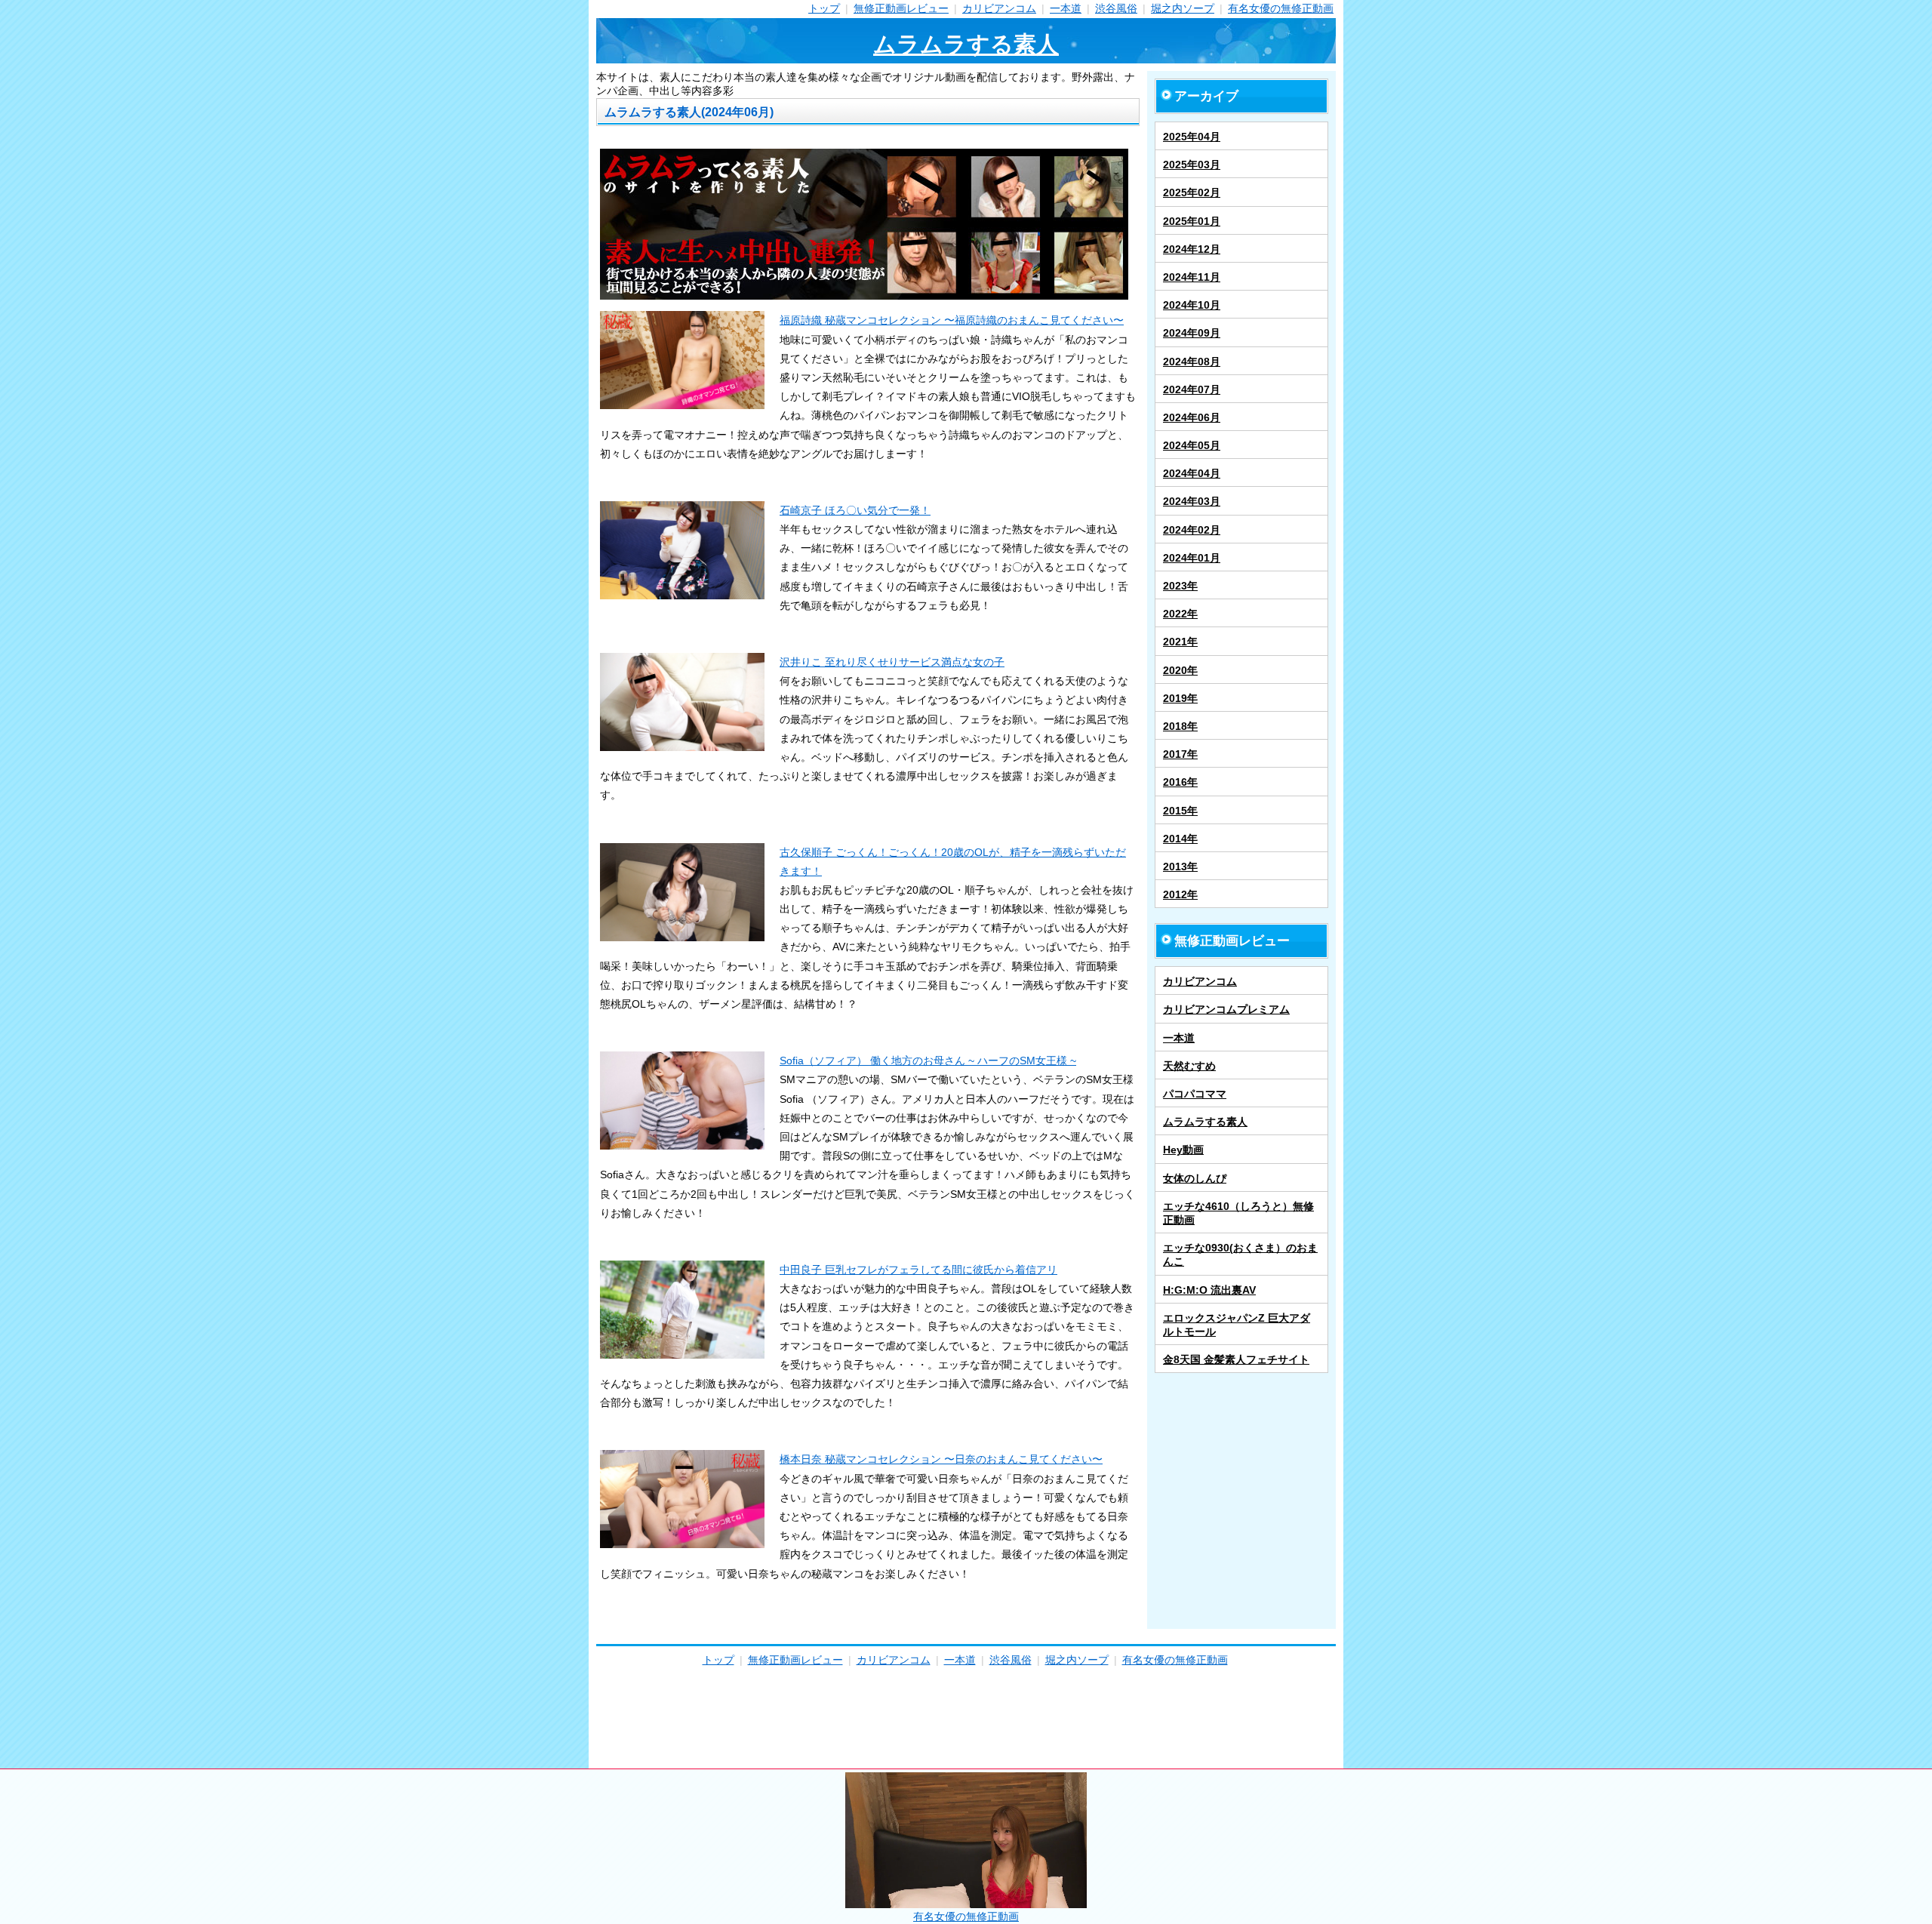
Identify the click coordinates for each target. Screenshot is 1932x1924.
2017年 (1180, 754)
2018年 (1180, 726)
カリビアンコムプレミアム (1226, 1009)
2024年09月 (1192, 333)
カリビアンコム (999, 8)
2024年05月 (1192, 445)
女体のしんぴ (1195, 1178)
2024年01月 (1192, 558)
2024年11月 (1192, 277)
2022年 (1180, 614)
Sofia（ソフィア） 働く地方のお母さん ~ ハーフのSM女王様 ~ (928, 1061)
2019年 (1180, 698)
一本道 (1066, 8)
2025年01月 (1192, 221)
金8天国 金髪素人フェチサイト (1236, 1359)
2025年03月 (1192, 165)
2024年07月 (1192, 389)
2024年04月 (1192, 473)
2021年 (1180, 642)
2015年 (1180, 811)
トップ (824, 8)
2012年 (1180, 894)
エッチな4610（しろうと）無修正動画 (1238, 1213)
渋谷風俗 (1116, 8)
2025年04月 (1192, 137)
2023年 (1180, 586)
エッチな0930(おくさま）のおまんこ (1240, 1254)
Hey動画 (1183, 1150)
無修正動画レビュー (901, 8)
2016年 (1180, 782)
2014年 (1180, 839)
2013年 (1180, 867)
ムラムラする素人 (966, 44)
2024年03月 (1192, 501)
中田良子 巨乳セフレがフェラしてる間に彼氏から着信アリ (918, 1270)
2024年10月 (1192, 305)
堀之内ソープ (1183, 8)
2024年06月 (1192, 417)
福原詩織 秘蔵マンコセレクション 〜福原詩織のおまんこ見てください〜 (952, 320)
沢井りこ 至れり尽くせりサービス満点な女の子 (892, 662)
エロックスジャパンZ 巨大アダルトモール (1237, 1325)
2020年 (1180, 670)
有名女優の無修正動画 (1281, 8)
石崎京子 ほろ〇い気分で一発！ (855, 510)
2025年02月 (1192, 192)
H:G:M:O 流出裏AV (1209, 1290)
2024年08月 (1192, 362)
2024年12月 (1192, 249)
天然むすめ (1189, 1066)
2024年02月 (1192, 530)
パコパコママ (1195, 1094)
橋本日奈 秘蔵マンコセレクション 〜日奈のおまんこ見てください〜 (941, 1459)
